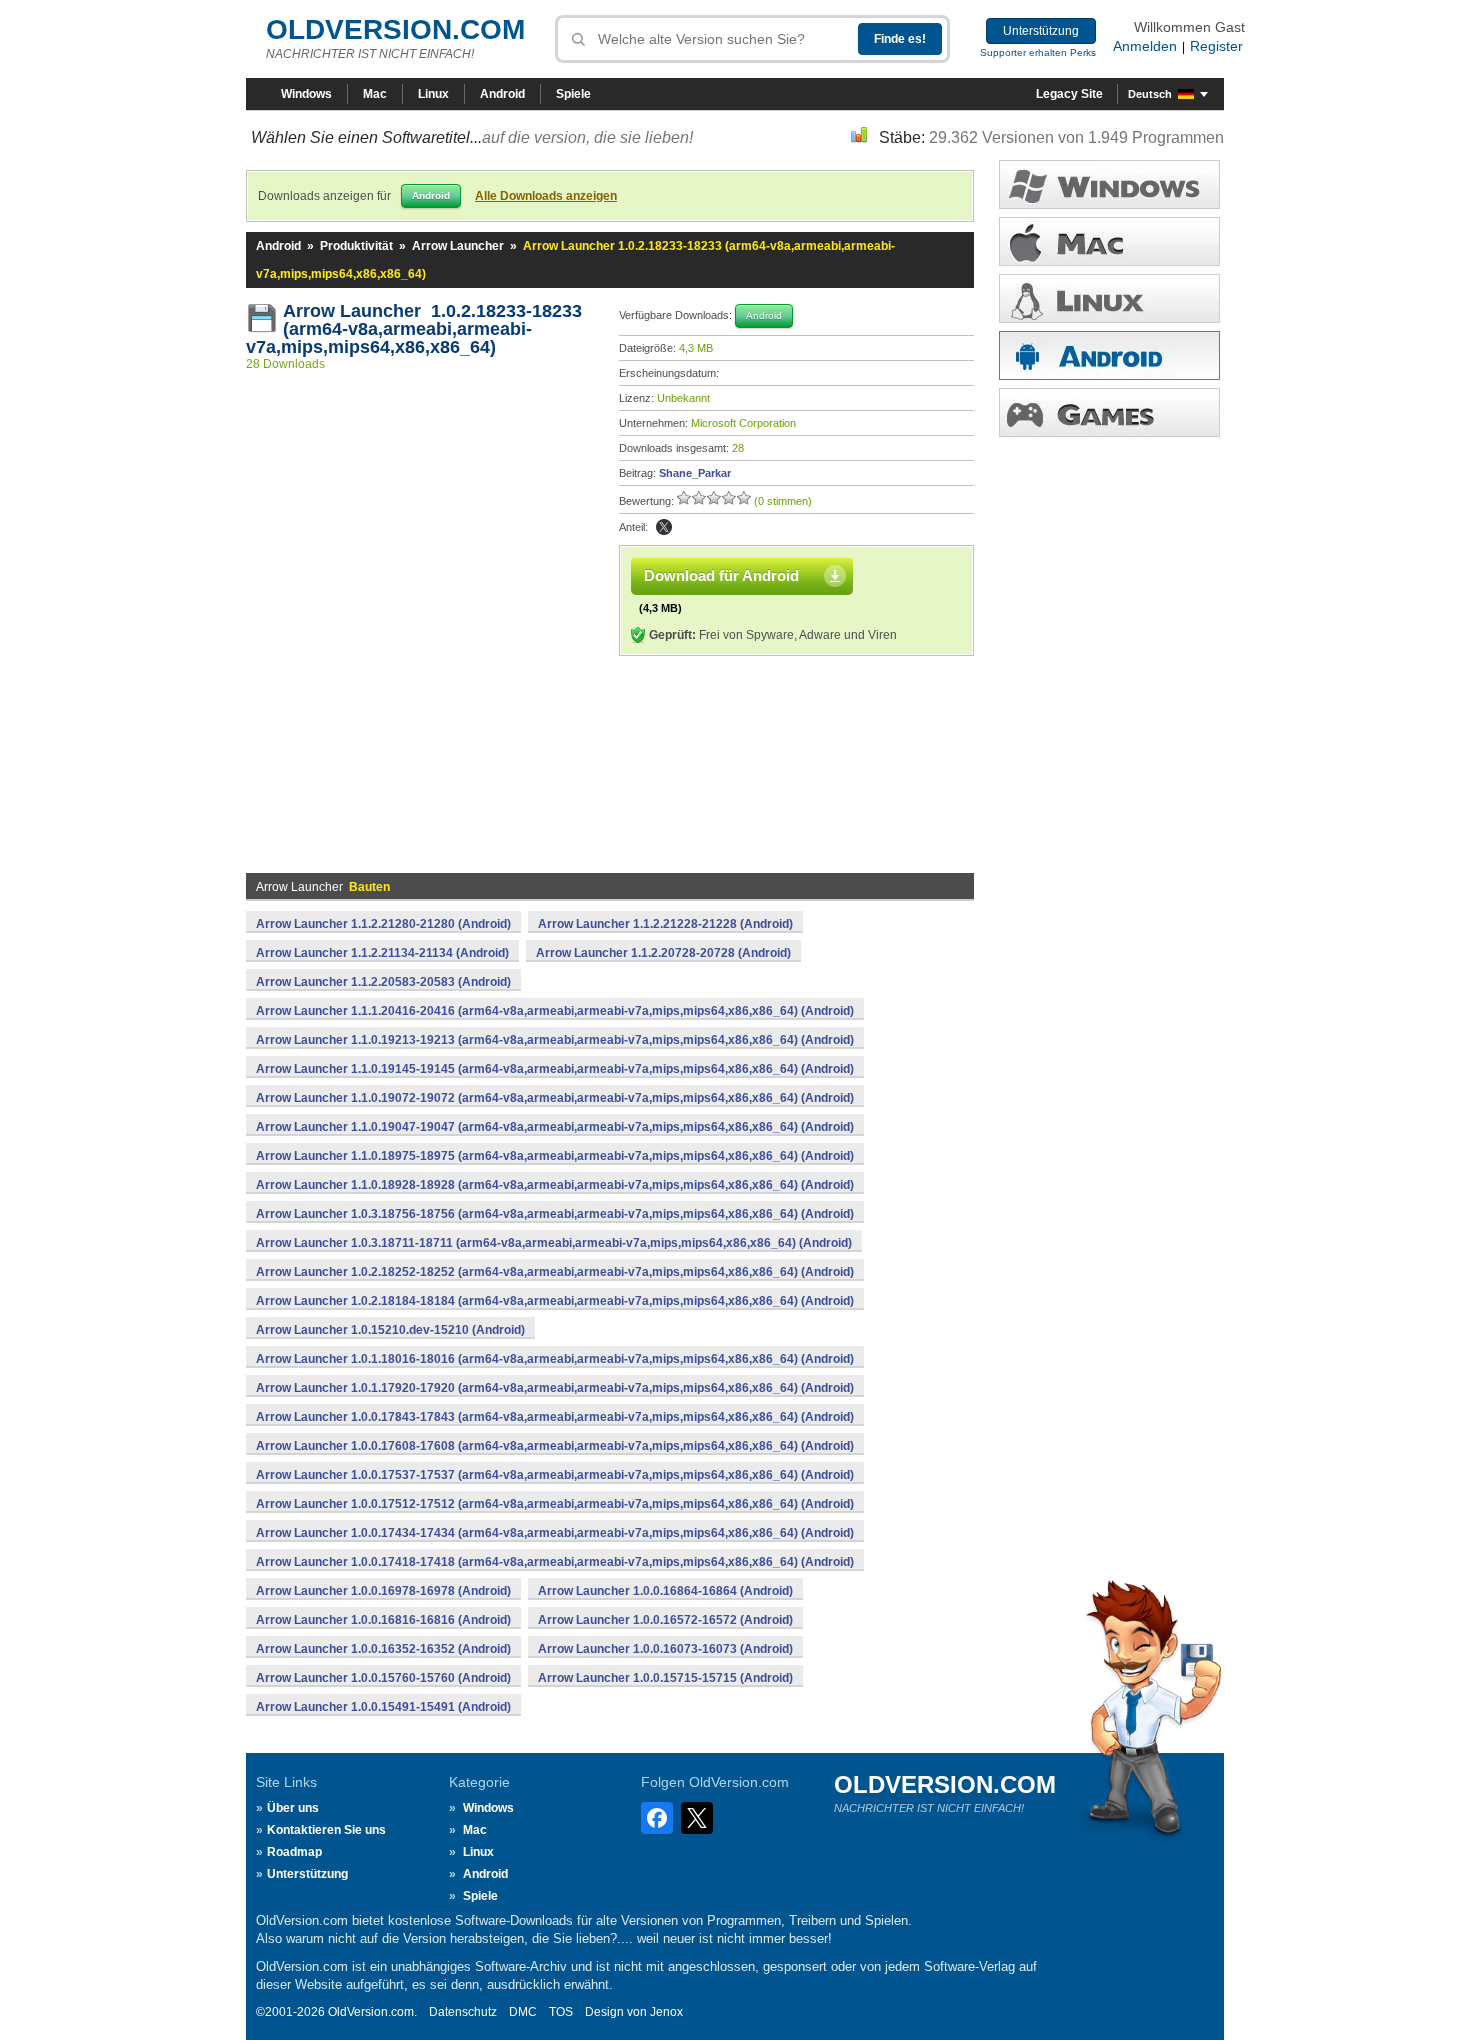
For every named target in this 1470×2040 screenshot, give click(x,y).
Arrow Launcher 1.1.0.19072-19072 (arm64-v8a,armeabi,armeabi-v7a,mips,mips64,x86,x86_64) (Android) (555, 1098)
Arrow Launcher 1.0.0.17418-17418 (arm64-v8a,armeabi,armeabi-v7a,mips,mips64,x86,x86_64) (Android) (555, 1562)
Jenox (666, 2012)
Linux (433, 94)
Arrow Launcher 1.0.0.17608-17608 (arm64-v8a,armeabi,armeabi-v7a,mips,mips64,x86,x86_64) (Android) (555, 1446)
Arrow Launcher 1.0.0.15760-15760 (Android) (383, 1678)
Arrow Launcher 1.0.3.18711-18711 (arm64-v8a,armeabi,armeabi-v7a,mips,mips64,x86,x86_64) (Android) (554, 1243)
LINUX (1109, 298)
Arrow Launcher (458, 246)
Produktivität (356, 246)
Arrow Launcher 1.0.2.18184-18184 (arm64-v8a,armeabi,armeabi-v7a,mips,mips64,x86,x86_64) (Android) (555, 1301)
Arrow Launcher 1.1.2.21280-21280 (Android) (383, 924)
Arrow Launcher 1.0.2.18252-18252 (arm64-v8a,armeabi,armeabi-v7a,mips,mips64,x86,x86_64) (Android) (555, 1272)
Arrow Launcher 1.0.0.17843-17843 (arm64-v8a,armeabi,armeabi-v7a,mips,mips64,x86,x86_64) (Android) (555, 1417)
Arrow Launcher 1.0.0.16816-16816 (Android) (383, 1620)
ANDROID (1109, 355)
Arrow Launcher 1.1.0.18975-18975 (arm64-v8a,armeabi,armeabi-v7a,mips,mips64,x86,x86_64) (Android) (555, 1156)
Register (1216, 46)
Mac (375, 94)
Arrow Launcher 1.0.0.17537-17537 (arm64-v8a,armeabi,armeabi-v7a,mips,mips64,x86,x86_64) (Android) (555, 1475)
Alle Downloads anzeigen (546, 196)
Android (502, 94)
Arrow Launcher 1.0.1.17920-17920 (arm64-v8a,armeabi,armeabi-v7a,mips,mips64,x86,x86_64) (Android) (555, 1388)
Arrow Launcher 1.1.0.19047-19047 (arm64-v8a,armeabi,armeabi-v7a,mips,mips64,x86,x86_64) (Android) (555, 1127)
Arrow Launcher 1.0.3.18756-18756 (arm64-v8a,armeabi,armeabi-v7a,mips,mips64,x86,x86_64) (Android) (555, 1214)
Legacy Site (1069, 94)
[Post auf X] (664, 527)
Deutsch (1150, 94)
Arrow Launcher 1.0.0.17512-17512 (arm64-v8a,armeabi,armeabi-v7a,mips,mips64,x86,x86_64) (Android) (555, 1504)
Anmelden (1145, 46)
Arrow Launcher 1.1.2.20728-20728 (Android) (663, 953)
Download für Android (721, 575)
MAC (1109, 241)
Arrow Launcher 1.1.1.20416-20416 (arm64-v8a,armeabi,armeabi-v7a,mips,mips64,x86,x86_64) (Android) (555, 1011)
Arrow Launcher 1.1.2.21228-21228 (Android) (665, 924)
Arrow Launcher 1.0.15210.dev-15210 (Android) (390, 1330)
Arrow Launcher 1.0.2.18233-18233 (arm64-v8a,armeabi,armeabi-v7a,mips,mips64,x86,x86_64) (414, 329)
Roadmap (294, 1852)
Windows (306, 94)
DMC (523, 2012)
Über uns (293, 1808)
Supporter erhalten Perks (1038, 52)
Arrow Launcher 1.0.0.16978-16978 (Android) (383, 1591)
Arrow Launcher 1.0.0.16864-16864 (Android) (665, 1591)
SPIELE (1109, 412)
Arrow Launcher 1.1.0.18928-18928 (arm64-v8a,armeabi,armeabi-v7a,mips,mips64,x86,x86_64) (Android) (555, 1185)
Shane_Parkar (695, 473)
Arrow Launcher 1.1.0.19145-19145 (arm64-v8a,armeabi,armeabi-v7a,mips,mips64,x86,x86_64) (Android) (555, 1069)
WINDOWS (1109, 184)
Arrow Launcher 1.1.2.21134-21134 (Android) (382, 953)
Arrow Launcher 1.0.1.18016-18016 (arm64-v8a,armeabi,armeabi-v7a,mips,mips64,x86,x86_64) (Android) (555, 1359)
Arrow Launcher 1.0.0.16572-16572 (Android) (665, 1620)
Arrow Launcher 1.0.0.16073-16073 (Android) (665, 1649)
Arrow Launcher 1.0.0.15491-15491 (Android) (383, 1707)
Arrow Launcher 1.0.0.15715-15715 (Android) (665, 1678)
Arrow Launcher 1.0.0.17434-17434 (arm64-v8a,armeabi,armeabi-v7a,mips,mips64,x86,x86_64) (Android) (555, 1533)
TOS (561, 2012)
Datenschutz (463, 2012)
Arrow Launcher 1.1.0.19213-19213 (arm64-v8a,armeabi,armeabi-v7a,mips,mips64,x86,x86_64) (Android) (555, 1040)
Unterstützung (1041, 31)
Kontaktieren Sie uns (326, 1830)
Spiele (573, 94)
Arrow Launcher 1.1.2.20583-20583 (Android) (383, 982)
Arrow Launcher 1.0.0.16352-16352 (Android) (383, 1649)
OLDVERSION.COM (395, 29)
